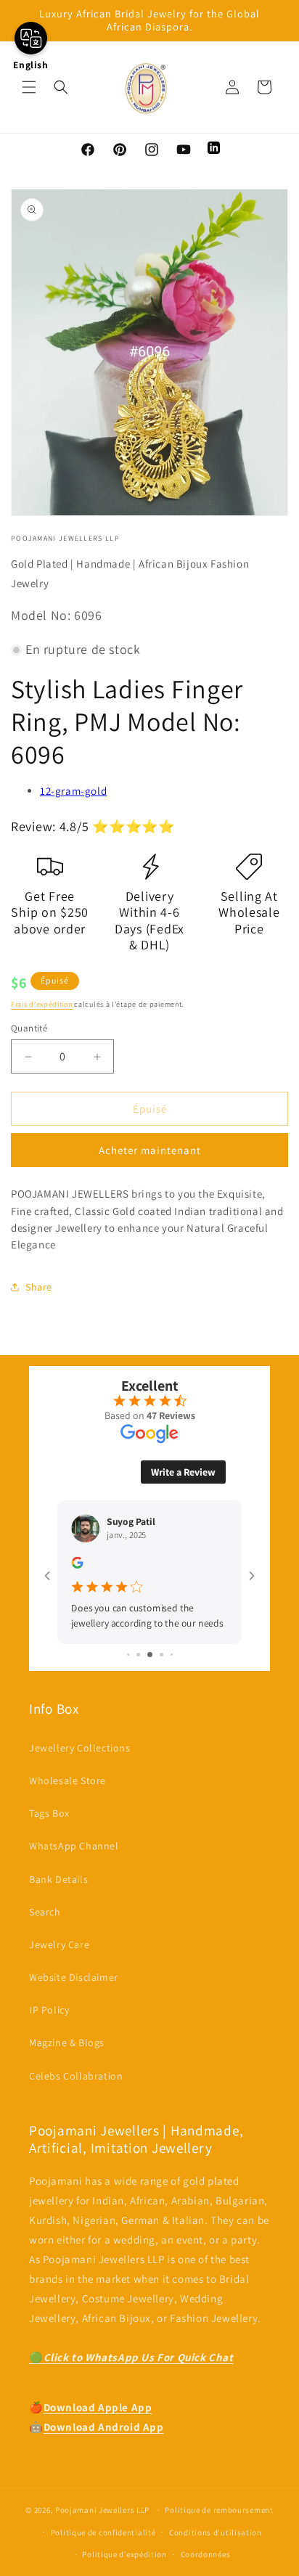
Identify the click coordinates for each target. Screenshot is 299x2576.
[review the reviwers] (77, 1565)
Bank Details (58, 1879)
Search (45, 1912)
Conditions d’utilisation (216, 2532)
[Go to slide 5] (172, 1655)
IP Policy (49, 2010)
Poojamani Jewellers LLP (102, 2510)
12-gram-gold (73, 791)
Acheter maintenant (150, 1150)
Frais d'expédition (42, 1004)
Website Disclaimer (74, 1977)
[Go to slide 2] (138, 1655)
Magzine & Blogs (67, 2043)
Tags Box (49, 1813)
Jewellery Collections (80, 1748)
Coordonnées (206, 2554)
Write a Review (183, 1472)
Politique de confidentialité (103, 2532)
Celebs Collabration (76, 2076)
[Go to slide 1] (128, 1655)
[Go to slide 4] (161, 1655)
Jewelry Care (59, 1945)
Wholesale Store (67, 1780)
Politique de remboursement (219, 2510)
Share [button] (39, 1287)
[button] (29, 87)
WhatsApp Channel (74, 1846)
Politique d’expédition (124, 2554)
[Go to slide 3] (150, 1655)
